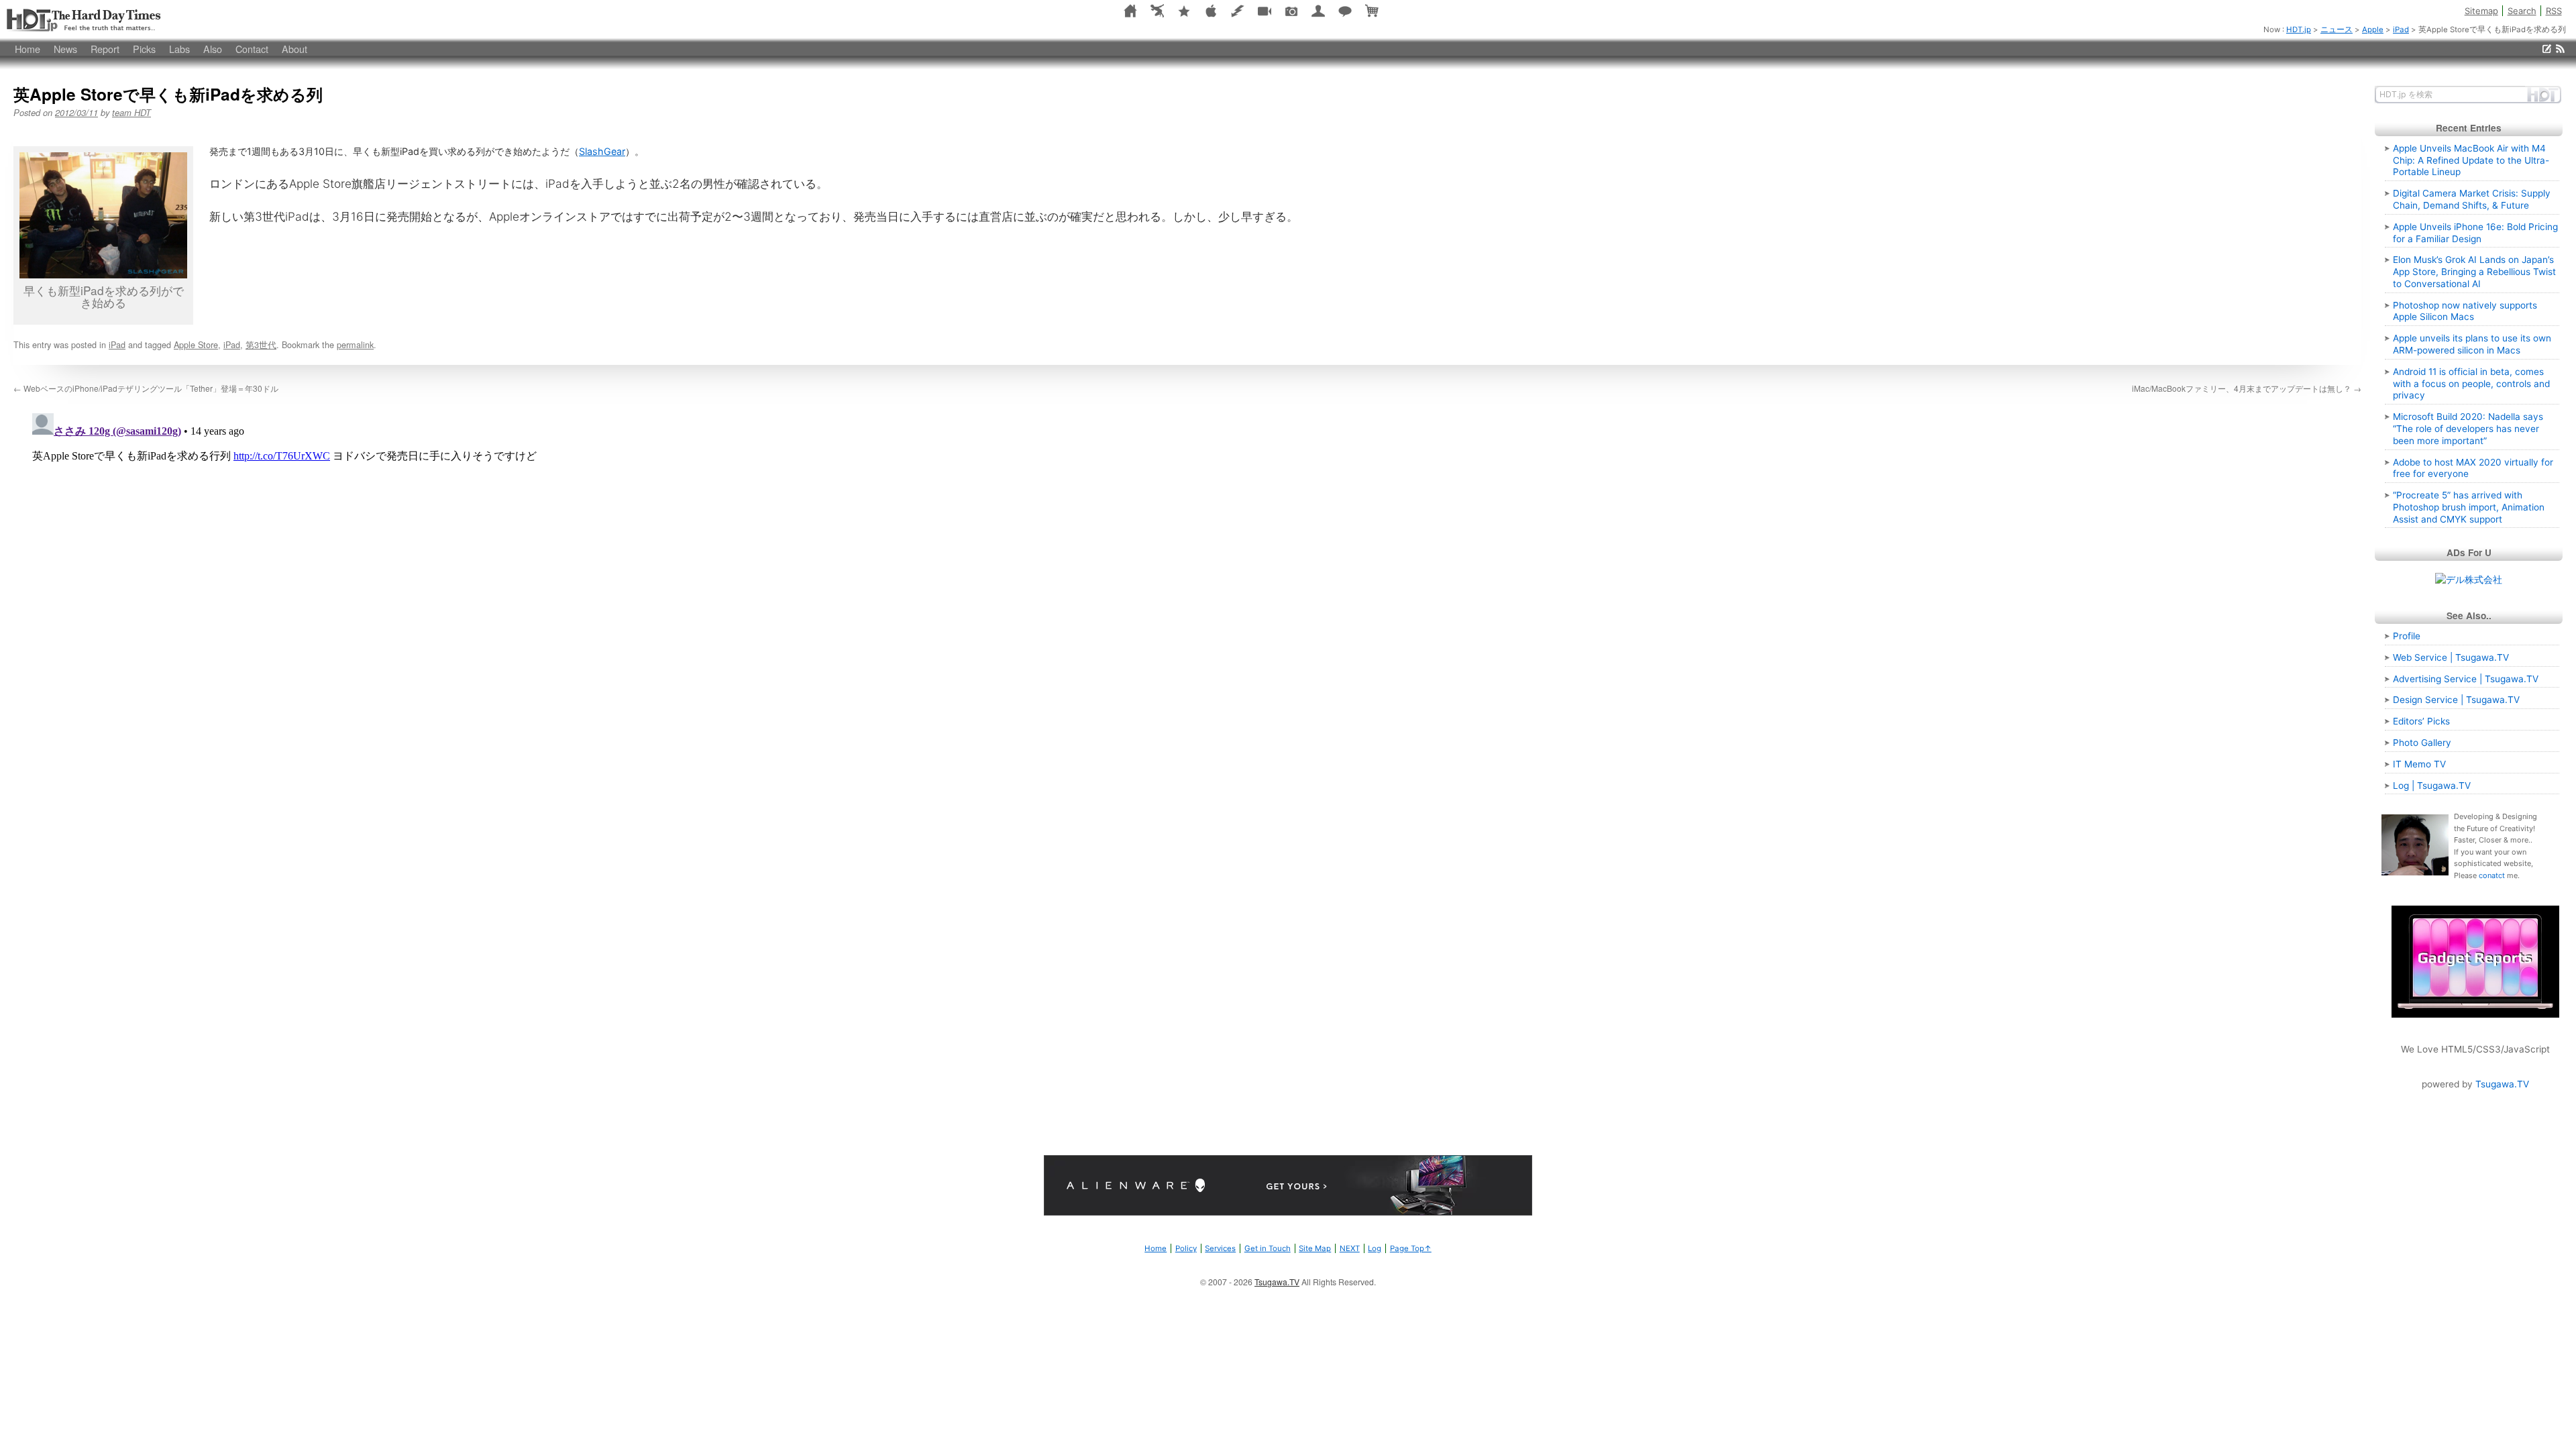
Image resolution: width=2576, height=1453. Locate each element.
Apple (2373, 30)
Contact (252, 49)
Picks (144, 49)
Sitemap (2481, 11)
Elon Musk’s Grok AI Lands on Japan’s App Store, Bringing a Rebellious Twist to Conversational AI (2474, 272)
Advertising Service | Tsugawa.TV (2466, 679)
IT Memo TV (2419, 764)
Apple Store (196, 344)
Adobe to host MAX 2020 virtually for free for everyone (2473, 468)
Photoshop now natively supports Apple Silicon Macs (2465, 311)
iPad (2401, 30)
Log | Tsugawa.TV (2432, 786)
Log (1375, 1248)
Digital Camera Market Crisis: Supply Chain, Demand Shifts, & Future (2472, 199)
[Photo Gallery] (1291, 10)
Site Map (1315, 1248)
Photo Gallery (2422, 743)
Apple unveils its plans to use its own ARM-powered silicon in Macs (2472, 344)
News (65, 49)
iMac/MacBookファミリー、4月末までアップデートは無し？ (2247, 388)
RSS (2554, 11)
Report (105, 49)
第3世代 (261, 344)
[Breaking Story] (1238, 10)
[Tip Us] (1345, 10)
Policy (1186, 1248)
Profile (2407, 636)
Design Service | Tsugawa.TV (2456, 700)
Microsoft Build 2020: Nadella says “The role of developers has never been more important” (2468, 429)
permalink (355, 344)
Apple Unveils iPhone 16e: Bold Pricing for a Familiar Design (2475, 233)
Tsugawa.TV (2502, 1084)
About (294, 49)
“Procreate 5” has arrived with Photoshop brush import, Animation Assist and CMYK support (2469, 507)
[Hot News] (1184, 10)
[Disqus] (1187, 576)
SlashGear (602, 151)
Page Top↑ (1411, 1248)
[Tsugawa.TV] (1157, 10)
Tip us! (2547, 49)
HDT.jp (84, 20)
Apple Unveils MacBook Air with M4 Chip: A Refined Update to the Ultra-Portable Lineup (2471, 160)
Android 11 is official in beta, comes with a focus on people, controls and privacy (2471, 384)
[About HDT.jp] (1318, 10)
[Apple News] (1211, 10)
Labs (179, 49)
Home (28, 49)
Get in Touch (1268, 1248)
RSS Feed (2560, 49)
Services (1220, 1248)
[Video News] (1265, 10)
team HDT (131, 112)
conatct (2492, 875)
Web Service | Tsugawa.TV (2451, 657)
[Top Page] (1130, 10)
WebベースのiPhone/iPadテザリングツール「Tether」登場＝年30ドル (146, 388)
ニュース (2337, 30)
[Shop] (1372, 10)
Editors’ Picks (2421, 721)
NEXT (1350, 1248)
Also (213, 49)
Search (2522, 11)
